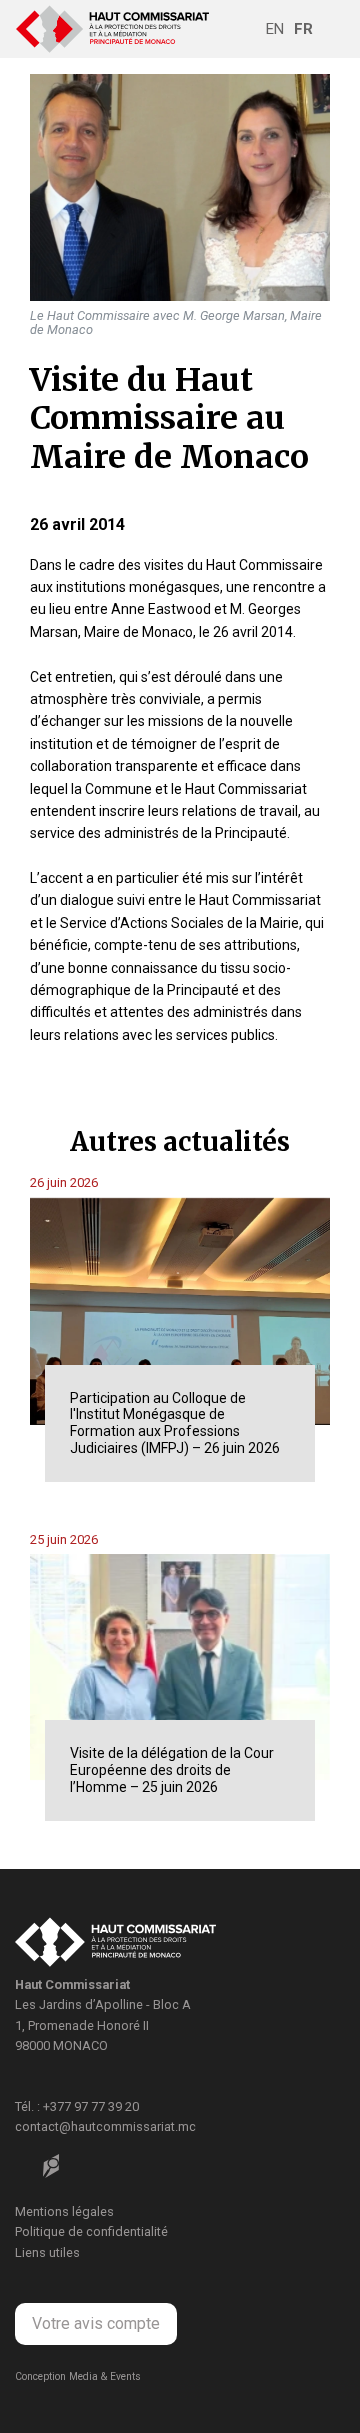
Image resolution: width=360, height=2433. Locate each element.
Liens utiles (47, 2252)
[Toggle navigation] (331, 29)
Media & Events (105, 2376)
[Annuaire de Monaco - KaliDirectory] (51, 2166)
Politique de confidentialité (91, 2231)
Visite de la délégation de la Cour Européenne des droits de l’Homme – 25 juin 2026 (172, 1770)
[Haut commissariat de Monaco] (115, 1944)
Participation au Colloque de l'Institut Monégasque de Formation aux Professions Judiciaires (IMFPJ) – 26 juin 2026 (175, 1423)
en (275, 29)
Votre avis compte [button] (96, 2323)
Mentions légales (64, 2211)
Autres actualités (180, 1141)
